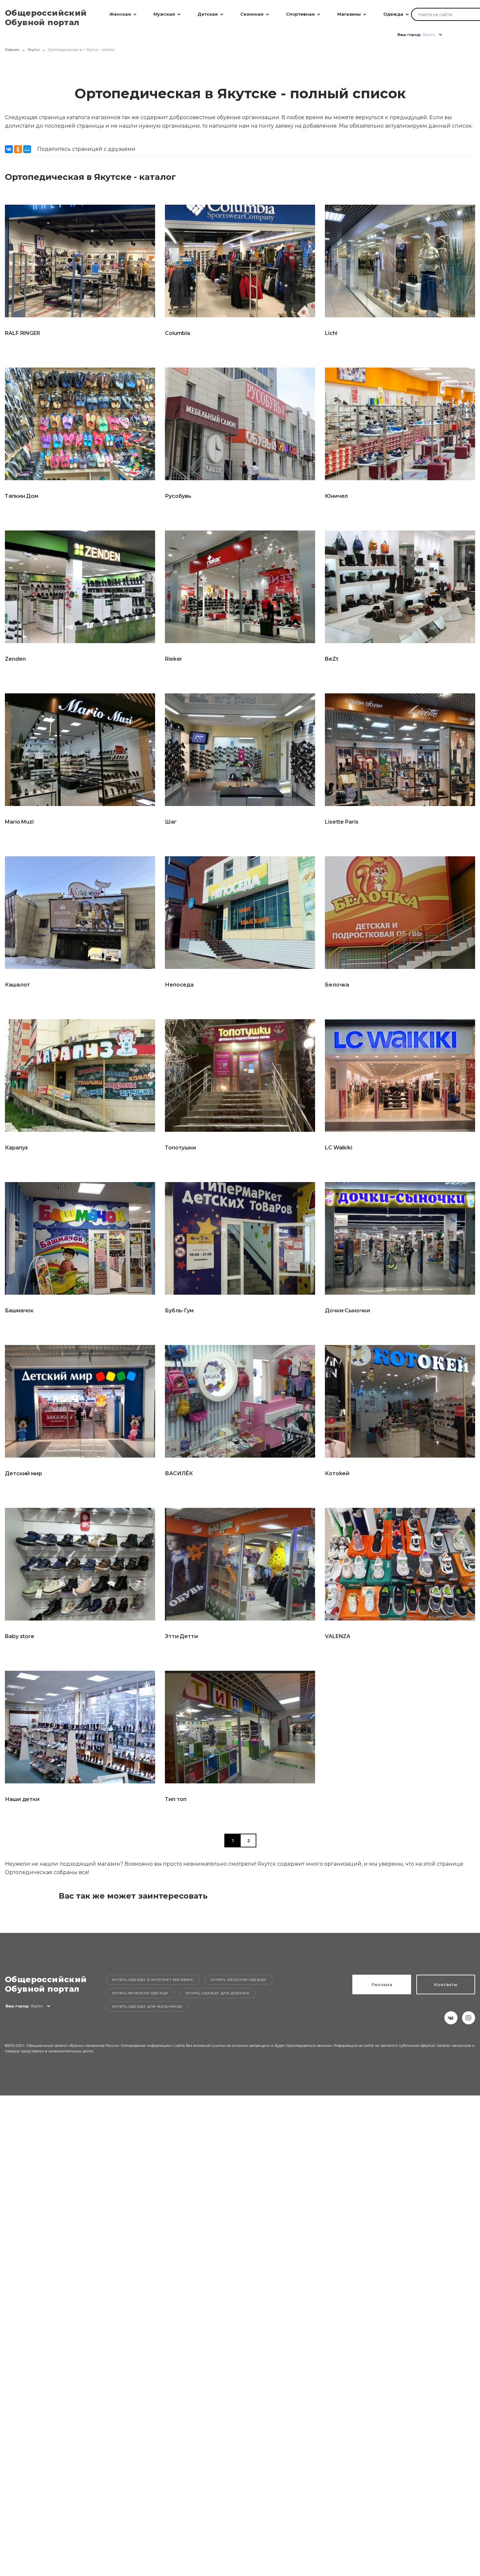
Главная (12, 50)
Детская (208, 14)
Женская (120, 14)
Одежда (393, 14)
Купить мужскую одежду (140, 1993)
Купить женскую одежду (239, 1980)
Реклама (382, 1984)
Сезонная (252, 14)
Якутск (33, 50)
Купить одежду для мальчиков (147, 2007)
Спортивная (300, 14)
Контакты (446, 1984)
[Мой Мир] (27, 149)
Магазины (349, 14)
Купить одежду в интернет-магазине (153, 1980)
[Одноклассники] (18, 149)
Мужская (164, 14)
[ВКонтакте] (9, 149)
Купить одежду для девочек (217, 1993)
